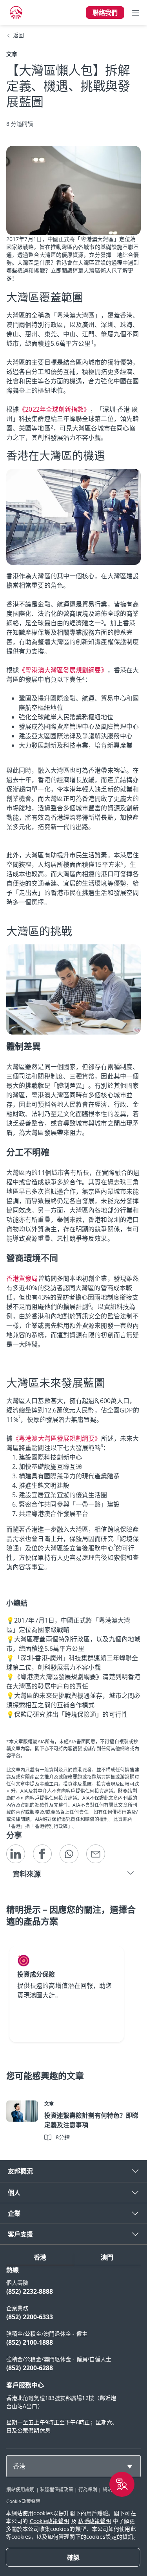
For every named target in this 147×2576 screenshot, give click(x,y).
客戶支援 (20, 2234)
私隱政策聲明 (95, 2521)
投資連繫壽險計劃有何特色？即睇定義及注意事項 (91, 2120)
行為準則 (88, 2489)
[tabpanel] (73, 2354)
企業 (14, 2213)
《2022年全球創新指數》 (54, 409)
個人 (14, 2193)
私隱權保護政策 (57, 2489)
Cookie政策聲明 (23, 2501)
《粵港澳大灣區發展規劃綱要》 (63, 670)
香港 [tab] (40, 2257)
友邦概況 (20, 2171)
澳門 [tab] (107, 2257)
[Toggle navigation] (136, 13)
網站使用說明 (21, 2489)
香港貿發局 (22, 1278)
